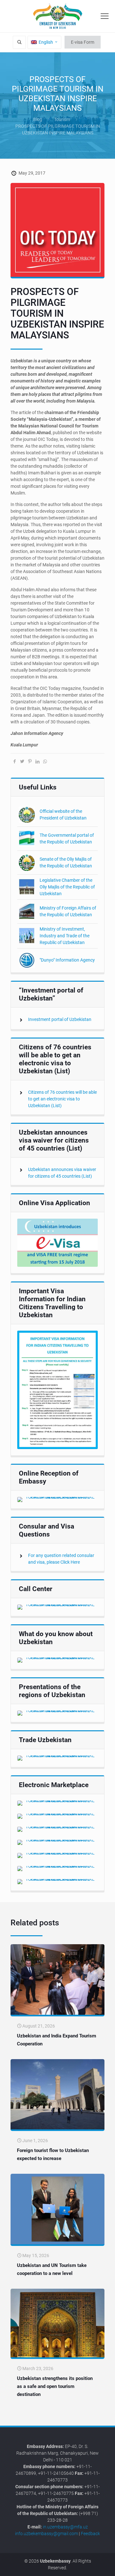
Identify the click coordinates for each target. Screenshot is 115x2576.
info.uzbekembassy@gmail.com (46, 2534)
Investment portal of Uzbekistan (60, 1019)
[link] (57, 1243)
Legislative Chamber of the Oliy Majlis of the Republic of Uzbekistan (67, 887)
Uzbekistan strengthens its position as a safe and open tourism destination (55, 2386)
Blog (38, 119)
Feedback (90, 2534)
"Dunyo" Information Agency (67, 960)
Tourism (62, 119)
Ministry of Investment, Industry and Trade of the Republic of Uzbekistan (65, 936)
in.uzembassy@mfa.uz (65, 2527)
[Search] (19, 42)
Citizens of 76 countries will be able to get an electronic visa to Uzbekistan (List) (62, 1099)
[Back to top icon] (106, 2566)
